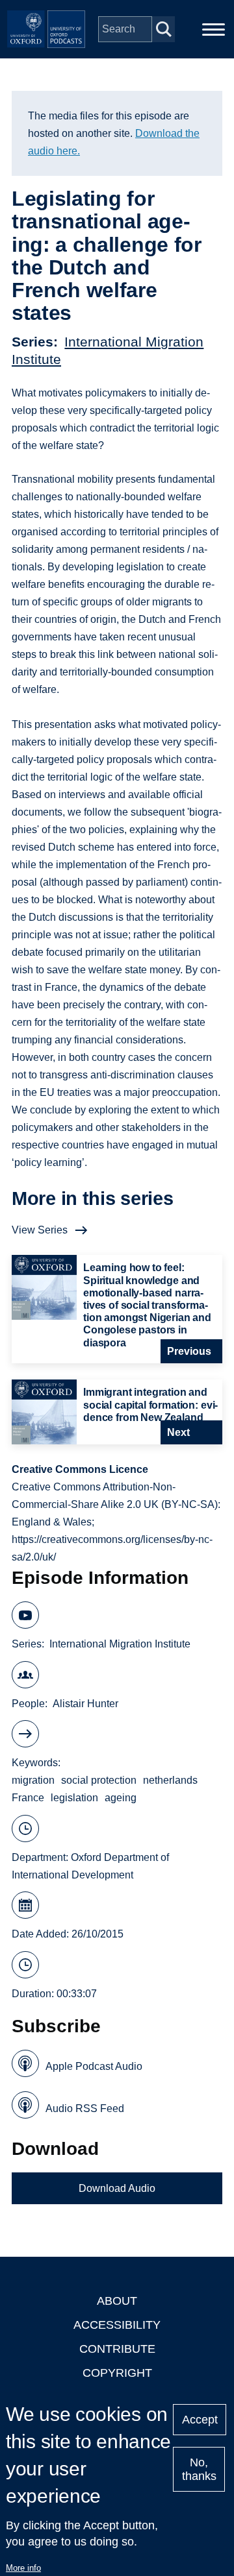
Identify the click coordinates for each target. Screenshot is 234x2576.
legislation (74, 1798)
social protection (99, 1780)
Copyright (117, 2373)
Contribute (117, 2349)
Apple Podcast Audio (94, 2066)
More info (23, 2568)
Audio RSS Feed (85, 2108)
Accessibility (117, 2325)
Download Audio (117, 2188)
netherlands (170, 1780)
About (117, 2301)
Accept (200, 2420)
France (28, 1798)
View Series (40, 1230)
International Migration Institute (120, 1644)
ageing (121, 1798)
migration (33, 1780)
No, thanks (199, 2469)
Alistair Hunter (85, 1704)
